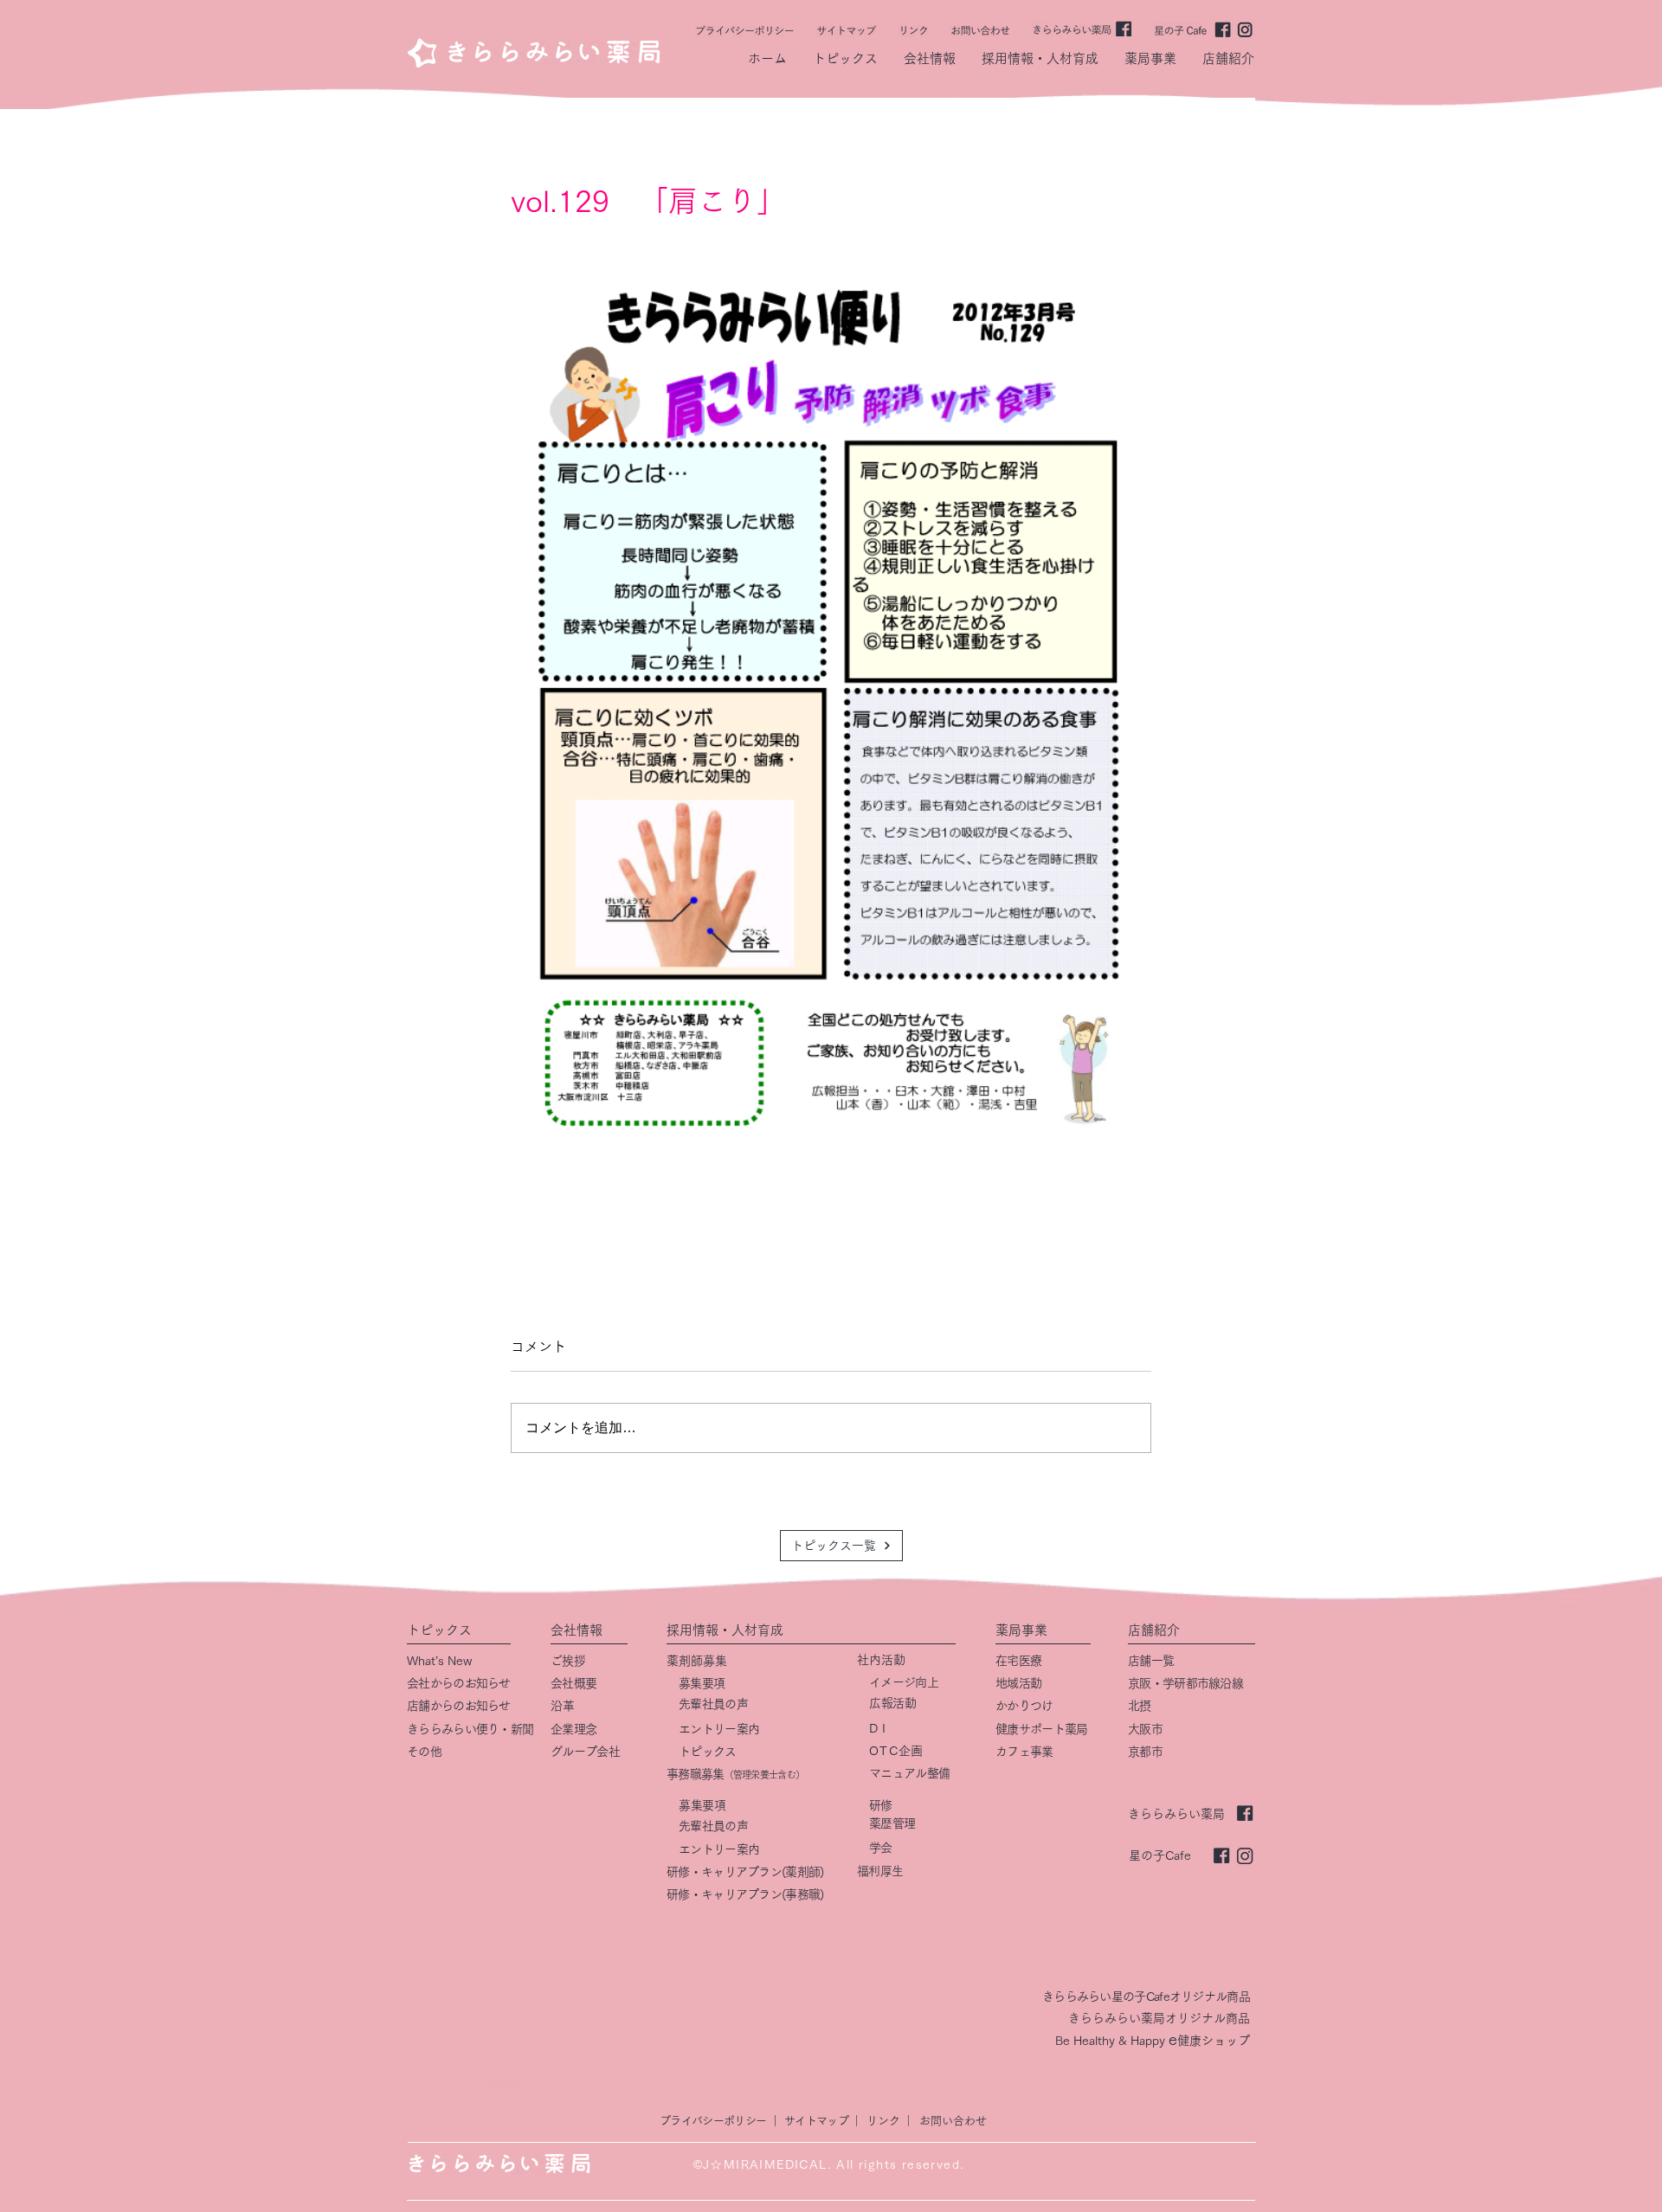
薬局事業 (1021, 1630)
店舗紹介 (1154, 1630)
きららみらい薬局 (1176, 1814)
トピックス (439, 1630)
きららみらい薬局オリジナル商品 (1159, 2018)
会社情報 (577, 1630)
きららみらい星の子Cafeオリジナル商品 (1146, 1997)
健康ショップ (1214, 2041)
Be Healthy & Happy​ (1112, 2041)
